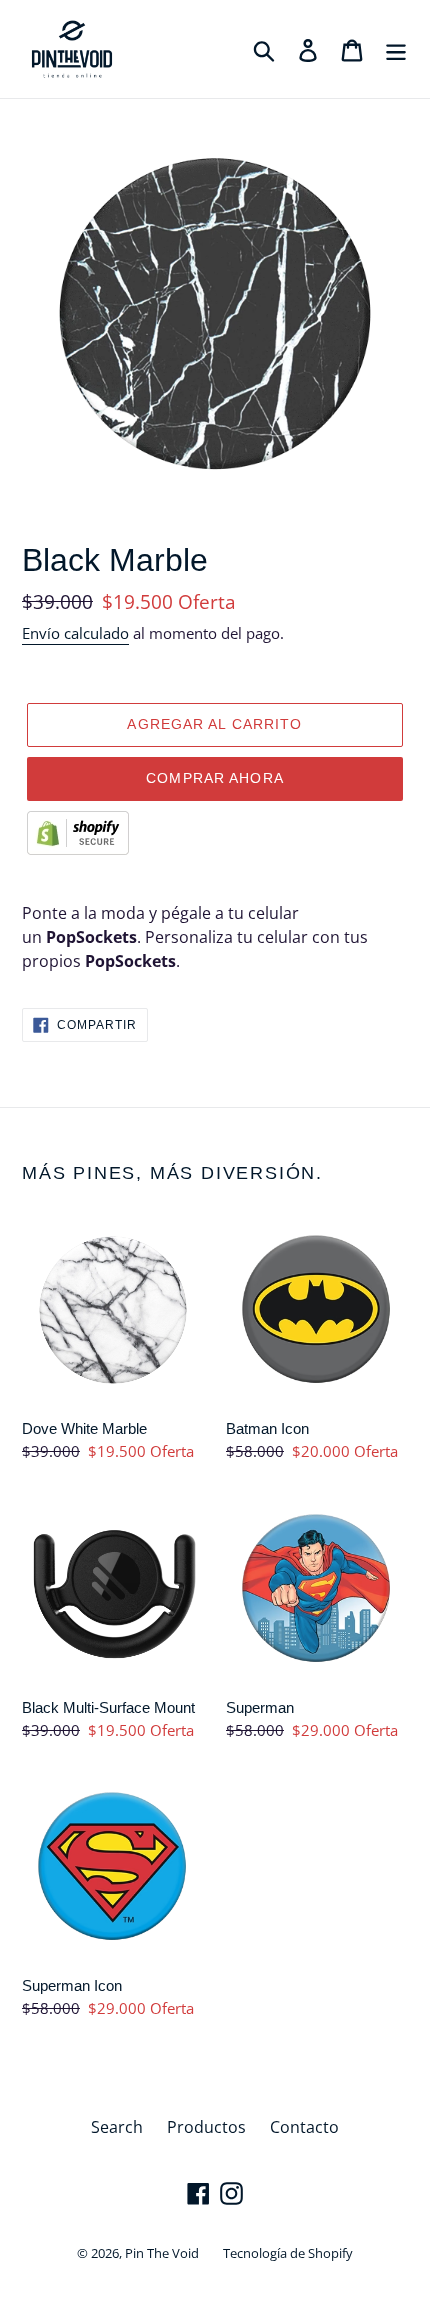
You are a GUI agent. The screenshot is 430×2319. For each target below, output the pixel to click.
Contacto (304, 2127)
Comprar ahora (215, 778)
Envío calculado (75, 633)
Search (117, 2127)
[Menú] (396, 49)
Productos (206, 2127)
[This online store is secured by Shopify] (78, 849)
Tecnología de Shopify (288, 2253)
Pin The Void (162, 2253)
